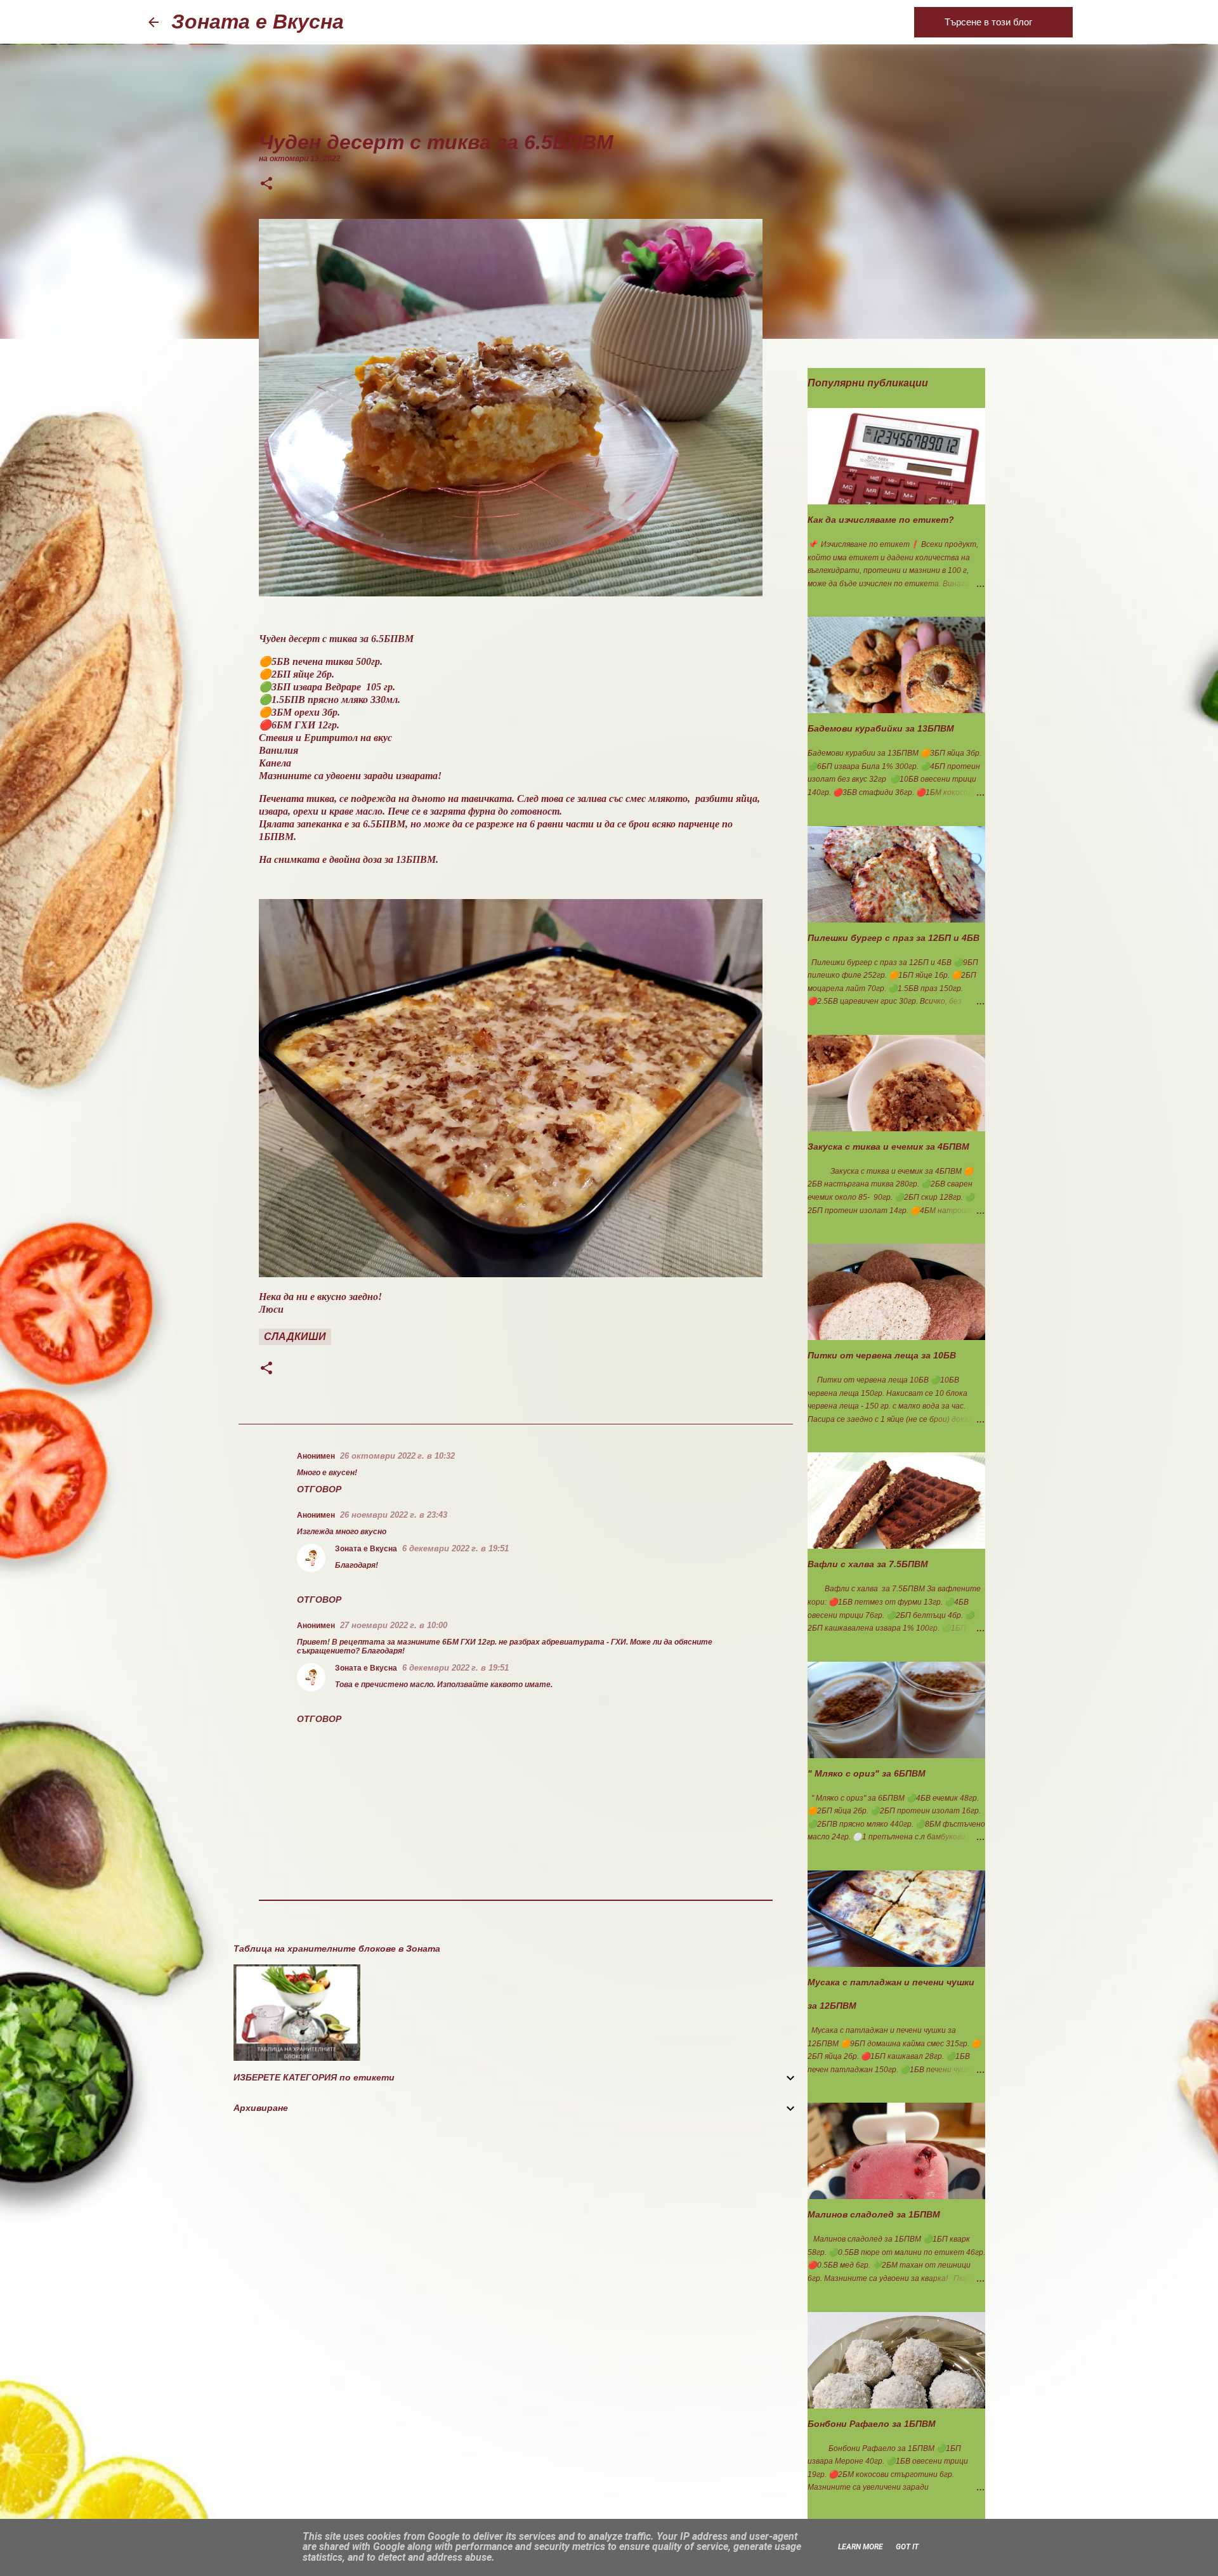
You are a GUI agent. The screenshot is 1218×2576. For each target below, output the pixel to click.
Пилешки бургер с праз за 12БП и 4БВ (894, 938)
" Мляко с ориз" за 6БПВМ (867, 1773)
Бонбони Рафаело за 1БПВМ (872, 2424)
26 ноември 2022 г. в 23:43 (394, 1515)
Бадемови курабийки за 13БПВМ (881, 728)
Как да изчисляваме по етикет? (881, 520)
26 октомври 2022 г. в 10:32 (397, 1456)
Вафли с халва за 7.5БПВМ (868, 1564)
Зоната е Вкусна (258, 22)
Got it (907, 2547)
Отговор (319, 1489)
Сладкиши (295, 1337)
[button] (266, 185)
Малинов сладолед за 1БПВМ (874, 2214)
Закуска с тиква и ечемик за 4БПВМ (888, 1147)
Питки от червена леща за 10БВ (882, 1355)
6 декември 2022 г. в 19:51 (455, 1548)
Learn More (861, 2547)
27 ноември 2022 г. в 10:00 (394, 1625)
